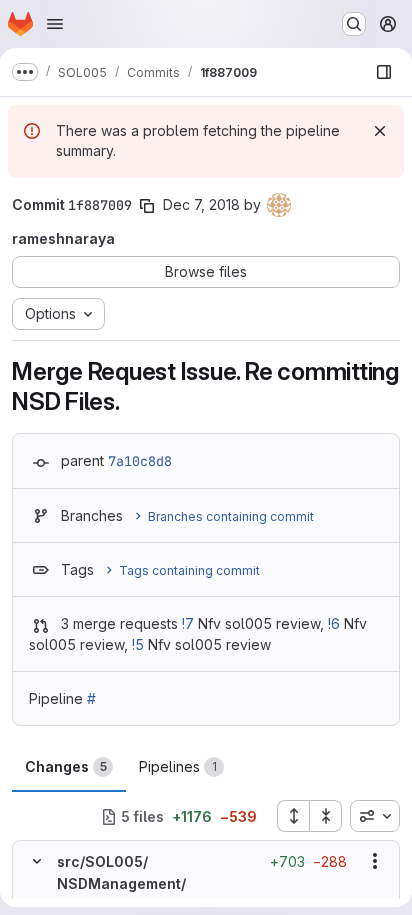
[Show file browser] (384, 72)
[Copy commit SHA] (147, 206)
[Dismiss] (380, 131)
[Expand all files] (293, 816)
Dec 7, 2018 (201, 204)
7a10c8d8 (140, 461)
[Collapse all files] (326, 816)
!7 (188, 623)
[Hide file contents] (37, 861)
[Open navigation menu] (55, 24)
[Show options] (375, 861)
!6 (334, 623)
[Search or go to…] (354, 24)
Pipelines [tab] (178, 766)
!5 (138, 644)
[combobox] (375, 816)
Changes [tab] (66, 766)
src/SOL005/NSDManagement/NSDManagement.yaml (137, 884)
